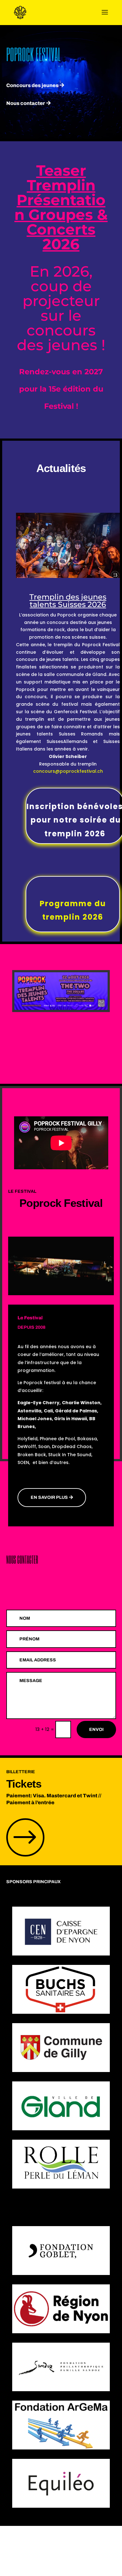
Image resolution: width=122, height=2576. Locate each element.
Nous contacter (26, 103)
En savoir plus (49, 1497)
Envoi (96, 1729)
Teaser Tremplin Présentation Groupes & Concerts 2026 (61, 207)
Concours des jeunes (32, 85)
